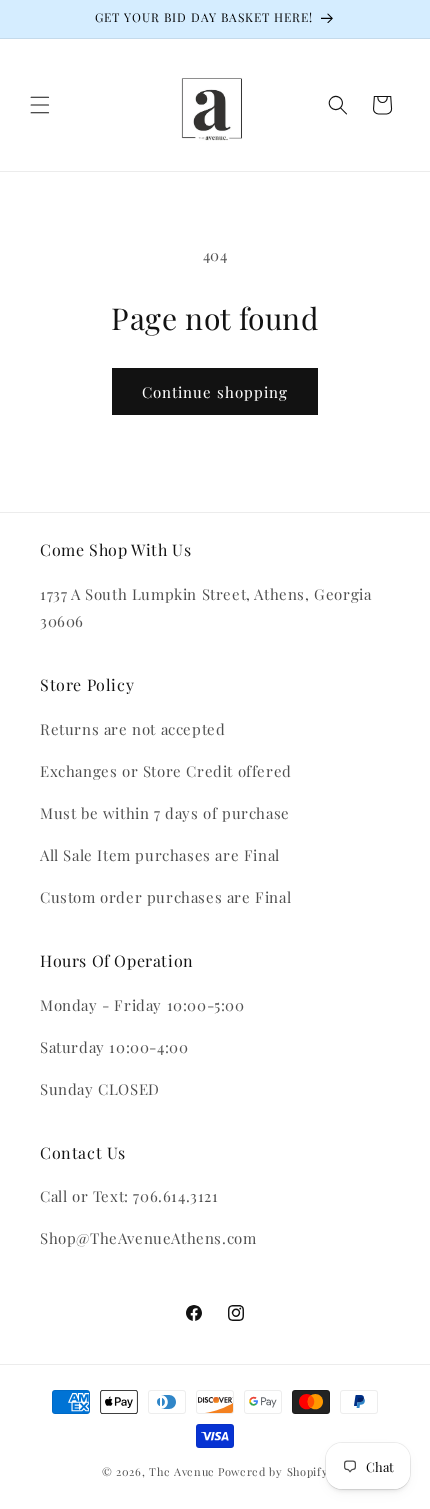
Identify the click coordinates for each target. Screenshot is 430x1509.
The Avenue (182, 1471)
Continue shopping (215, 392)
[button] (40, 105)
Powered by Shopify (273, 1471)
